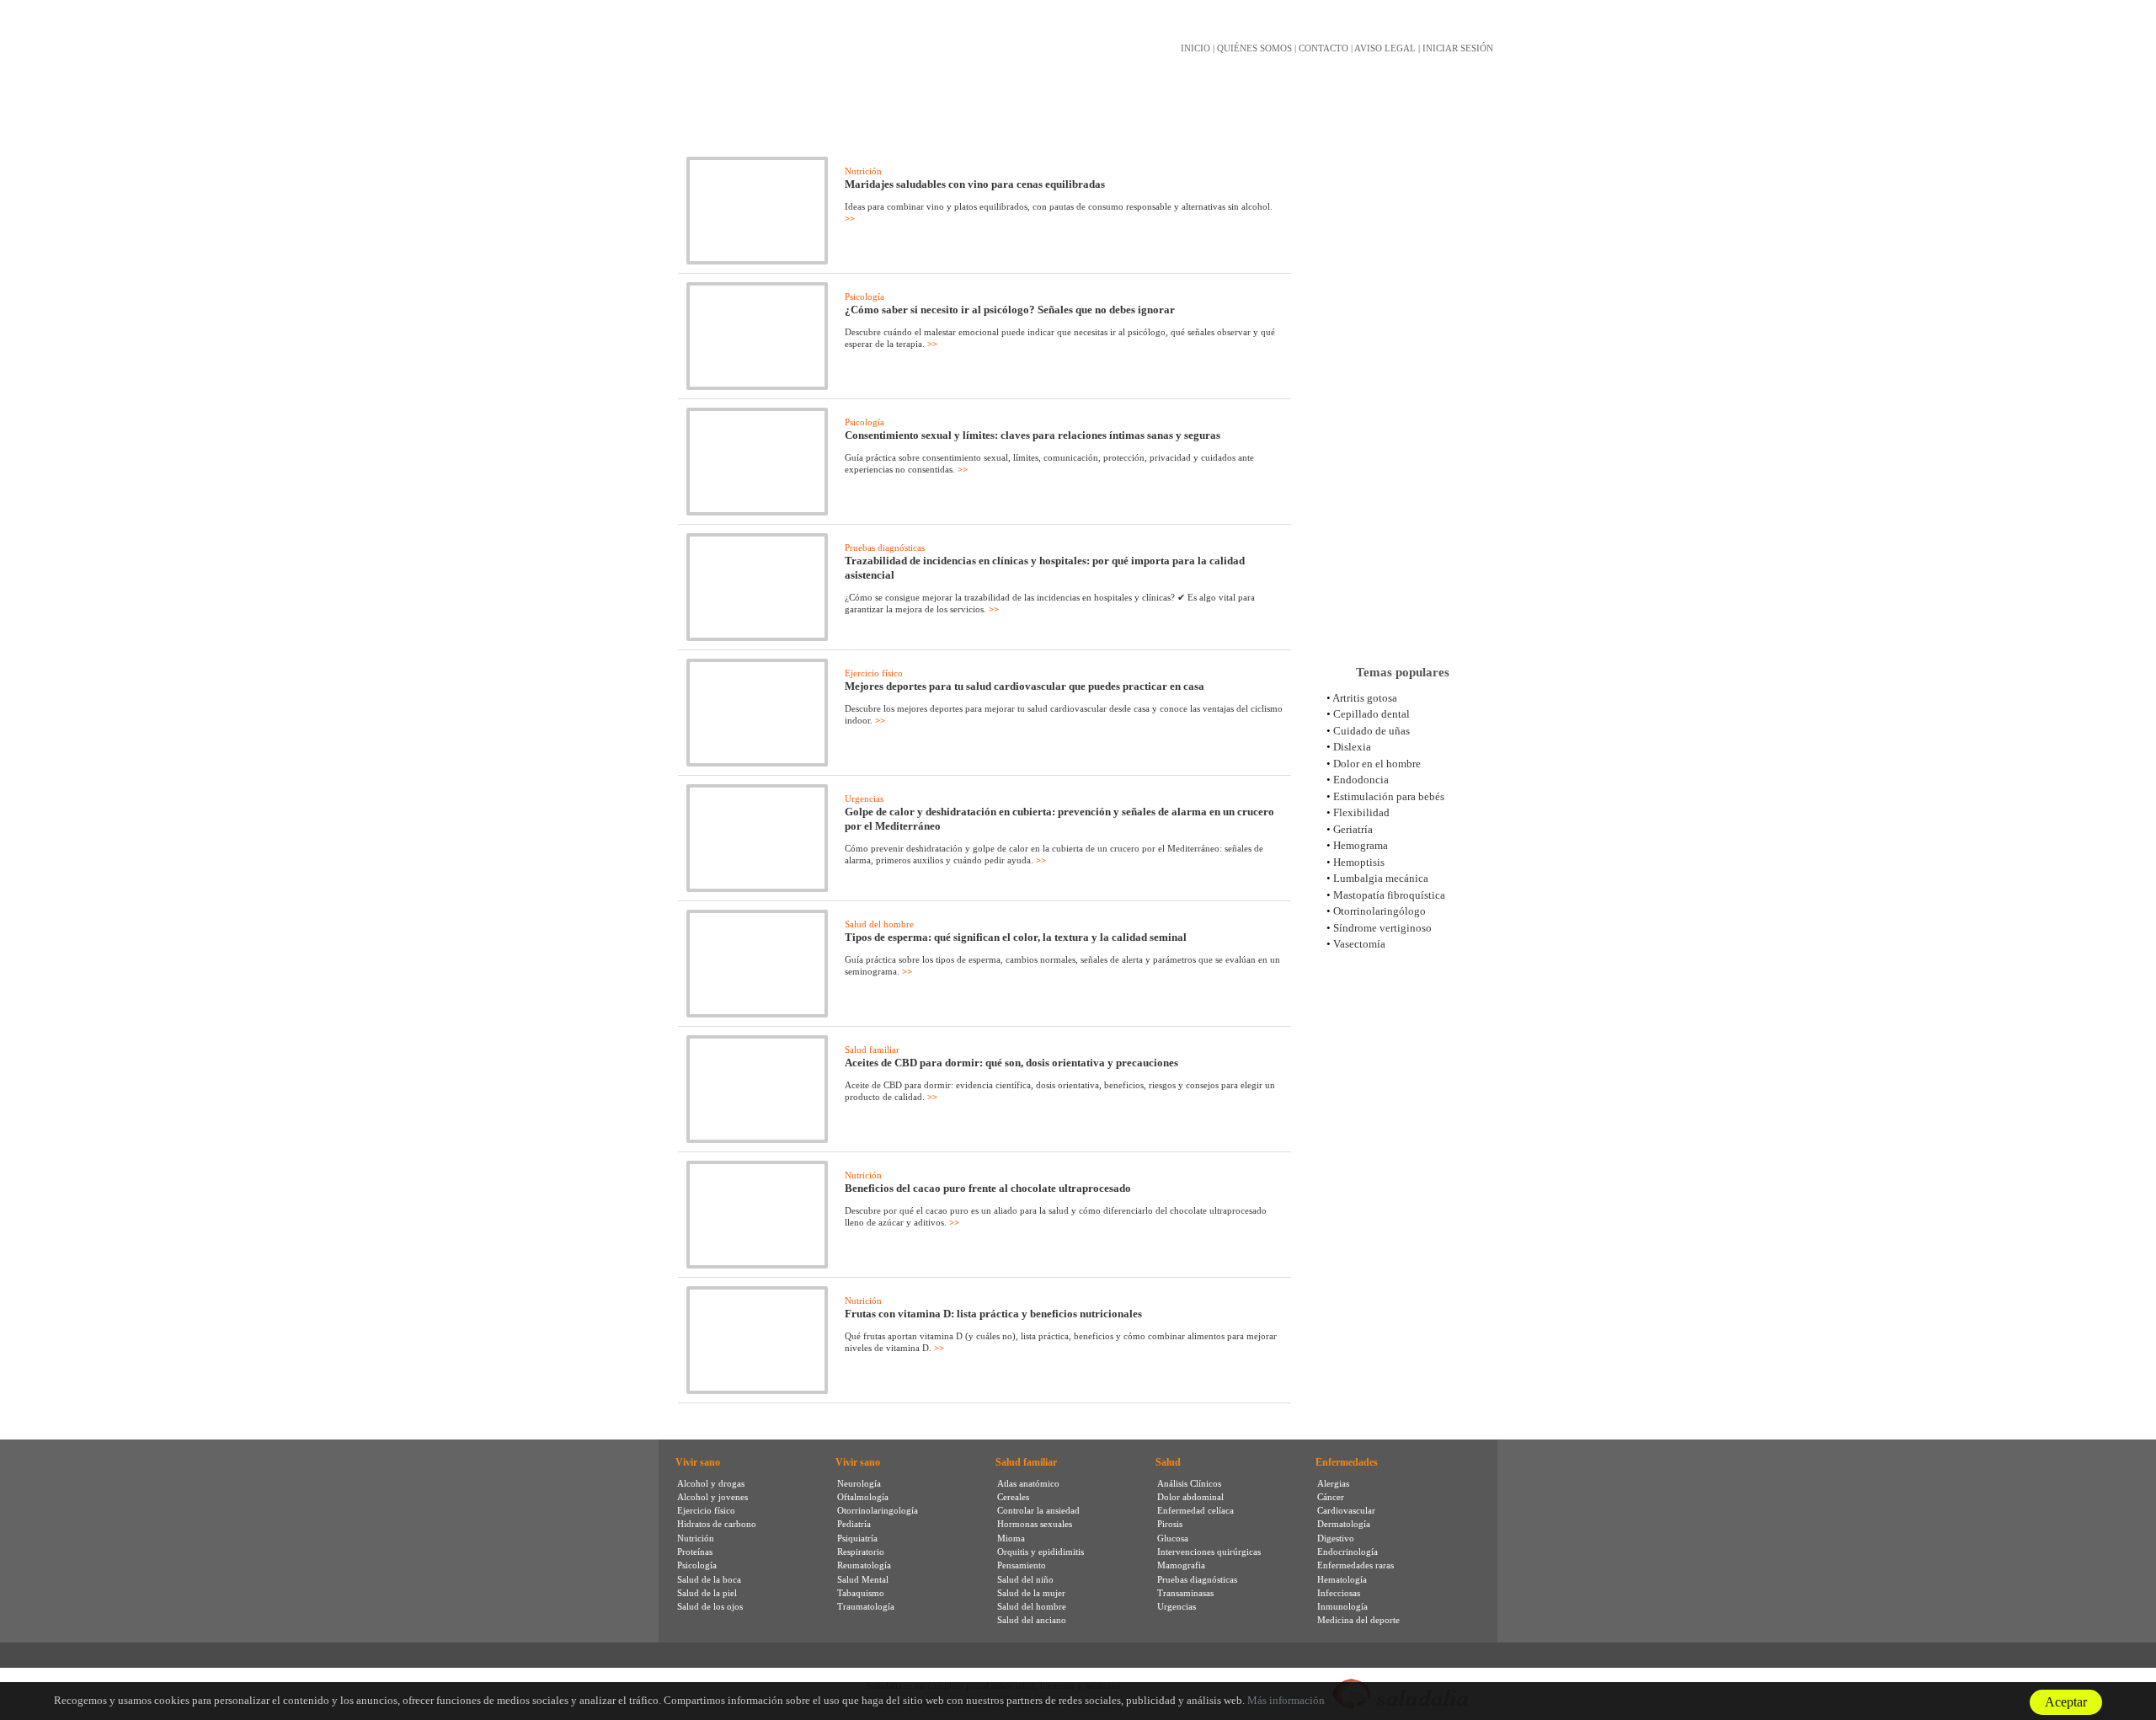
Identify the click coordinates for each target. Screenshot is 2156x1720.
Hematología (1342, 1579)
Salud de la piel (707, 1593)
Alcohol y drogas (711, 1483)
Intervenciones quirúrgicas (1209, 1552)
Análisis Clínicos (1189, 1483)
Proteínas (695, 1552)
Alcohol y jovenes (712, 1497)
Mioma (1011, 1538)
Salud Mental (863, 1579)
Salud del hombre (879, 924)
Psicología (865, 296)
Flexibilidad (1361, 812)
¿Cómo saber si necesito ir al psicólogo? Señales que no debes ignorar (1010, 310)
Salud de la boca (709, 1579)
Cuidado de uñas (1372, 731)
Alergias (1333, 1483)
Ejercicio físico (874, 673)
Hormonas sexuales (1035, 1524)
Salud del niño (1025, 1579)
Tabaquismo (861, 1593)
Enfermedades (1347, 1462)
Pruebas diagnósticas (885, 548)
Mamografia (1181, 1565)
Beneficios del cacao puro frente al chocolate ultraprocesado (988, 1188)
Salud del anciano (1032, 1620)
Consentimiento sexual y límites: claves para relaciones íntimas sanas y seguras (1033, 435)
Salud (1168, 1462)
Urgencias (864, 799)
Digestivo (1336, 1538)
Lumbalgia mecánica (1381, 878)
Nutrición (863, 171)
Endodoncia (1361, 780)
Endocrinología (1347, 1552)
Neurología (859, 1483)
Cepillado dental (1372, 714)
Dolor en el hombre (1377, 764)
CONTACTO (1323, 48)
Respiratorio (861, 1552)
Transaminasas (1185, 1593)
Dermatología (1344, 1524)
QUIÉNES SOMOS (1254, 48)
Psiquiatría (857, 1538)
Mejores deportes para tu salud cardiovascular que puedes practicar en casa (1025, 686)
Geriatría (1353, 829)
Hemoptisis (1359, 862)
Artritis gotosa (1365, 698)
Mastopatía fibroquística (1389, 895)
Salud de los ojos (710, 1606)
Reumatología (864, 1565)
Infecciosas (1339, 1593)
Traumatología (866, 1606)
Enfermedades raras (1356, 1565)
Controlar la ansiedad (1038, 1510)
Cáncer (1331, 1497)
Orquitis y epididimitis (1041, 1552)
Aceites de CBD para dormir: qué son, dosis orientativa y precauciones (1011, 1063)
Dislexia (1352, 747)
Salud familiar (872, 1050)
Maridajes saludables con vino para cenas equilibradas (975, 184)
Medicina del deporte (1358, 1620)
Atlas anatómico (1028, 1483)
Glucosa (1173, 1538)
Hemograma (1361, 845)
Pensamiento (1022, 1565)
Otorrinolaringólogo (1380, 911)
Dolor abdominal (1190, 1497)
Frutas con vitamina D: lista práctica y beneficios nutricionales (993, 1314)
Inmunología (1342, 1606)
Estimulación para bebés (1389, 796)
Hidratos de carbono (717, 1524)
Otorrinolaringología (878, 1510)
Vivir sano (698, 1462)
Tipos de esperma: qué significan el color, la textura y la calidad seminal (1016, 937)
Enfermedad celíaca (1195, 1510)
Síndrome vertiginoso (1382, 928)
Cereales (1013, 1497)
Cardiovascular (1346, 1510)
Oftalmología (863, 1497)
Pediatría (854, 1524)
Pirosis (1170, 1524)
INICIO (1195, 48)
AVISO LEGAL (1385, 48)
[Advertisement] (1402, 387)
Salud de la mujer (1031, 1593)
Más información (1286, 1700)
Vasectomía (1359, 944)
